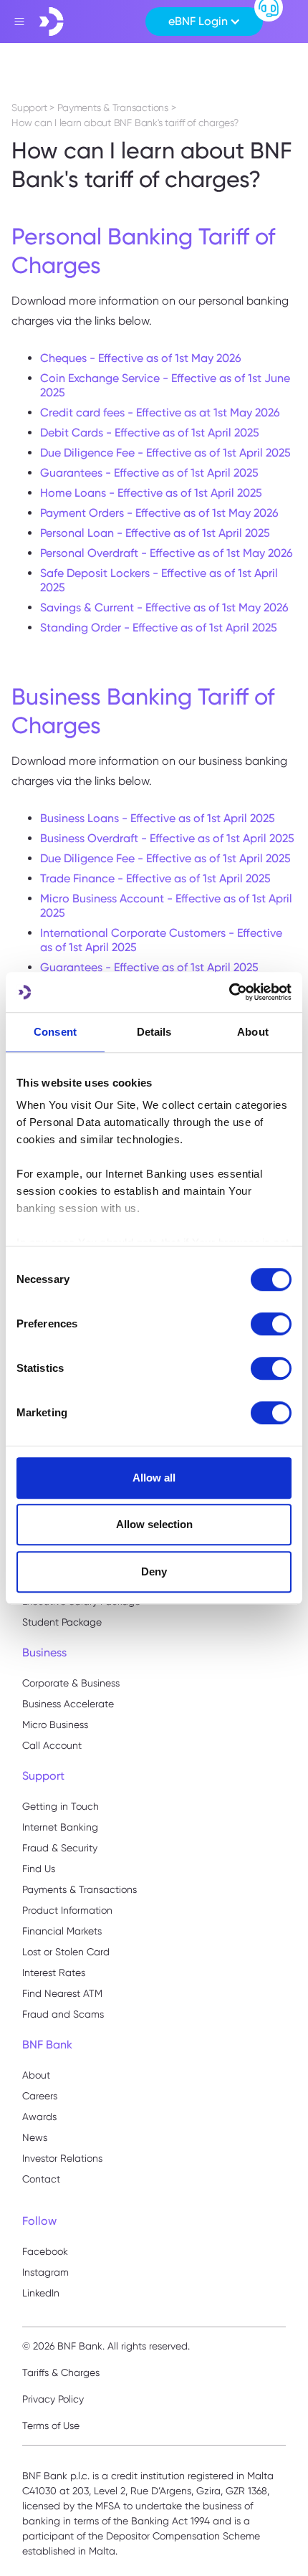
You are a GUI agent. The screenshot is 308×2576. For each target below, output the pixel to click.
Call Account (52, 1745)
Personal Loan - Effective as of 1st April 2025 (155, 533)
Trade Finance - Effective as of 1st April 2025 (155, 878)
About (36, 2075)
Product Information (67, 1910)
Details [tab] (154, 1032)
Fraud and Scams (63, 2014)
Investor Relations (62, 2158)
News (35, 2137)
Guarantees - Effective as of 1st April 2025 (149, 473)
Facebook (45, 2251)
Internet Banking (60, 1827)
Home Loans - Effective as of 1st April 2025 (151, 493)
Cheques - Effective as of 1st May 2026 (141, 358)
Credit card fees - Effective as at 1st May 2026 (160, 412)
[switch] (271, 1324)
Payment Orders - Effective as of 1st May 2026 (159, 513)
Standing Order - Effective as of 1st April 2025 (159, 628)
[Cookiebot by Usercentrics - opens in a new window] (229, 992)
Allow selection (154, 1524)
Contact (41, 2179)
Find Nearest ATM (62, 1993)
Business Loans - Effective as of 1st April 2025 (158, 818)
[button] (204, 22)
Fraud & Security (60, 1848)
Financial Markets (62, 1931)
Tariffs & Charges (61, 2372)
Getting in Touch (61, 1806)
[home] (52, 22)
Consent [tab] (55, 1032)
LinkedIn (41, 2293)
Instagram (45, 2272)
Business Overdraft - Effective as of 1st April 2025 (167, 838)
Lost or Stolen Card (66, 1952)
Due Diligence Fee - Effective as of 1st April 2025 (165, 453)
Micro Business (55, 1725)
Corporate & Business (71, 1683)
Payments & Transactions (80, 1889)
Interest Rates (54, 1972)
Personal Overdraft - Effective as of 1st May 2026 (167, 553)
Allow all (154, 1478)
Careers (40, 2096)
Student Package (62, 1622)
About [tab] (253, 1032)
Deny (154, 1571)
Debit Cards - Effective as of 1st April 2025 (150, 433)
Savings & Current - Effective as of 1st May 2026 (164, 607)
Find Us (39, 1869)
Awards (39, 2117)
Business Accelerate (68, 1704)
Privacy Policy (53, 2399)
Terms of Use (51, 2425)
